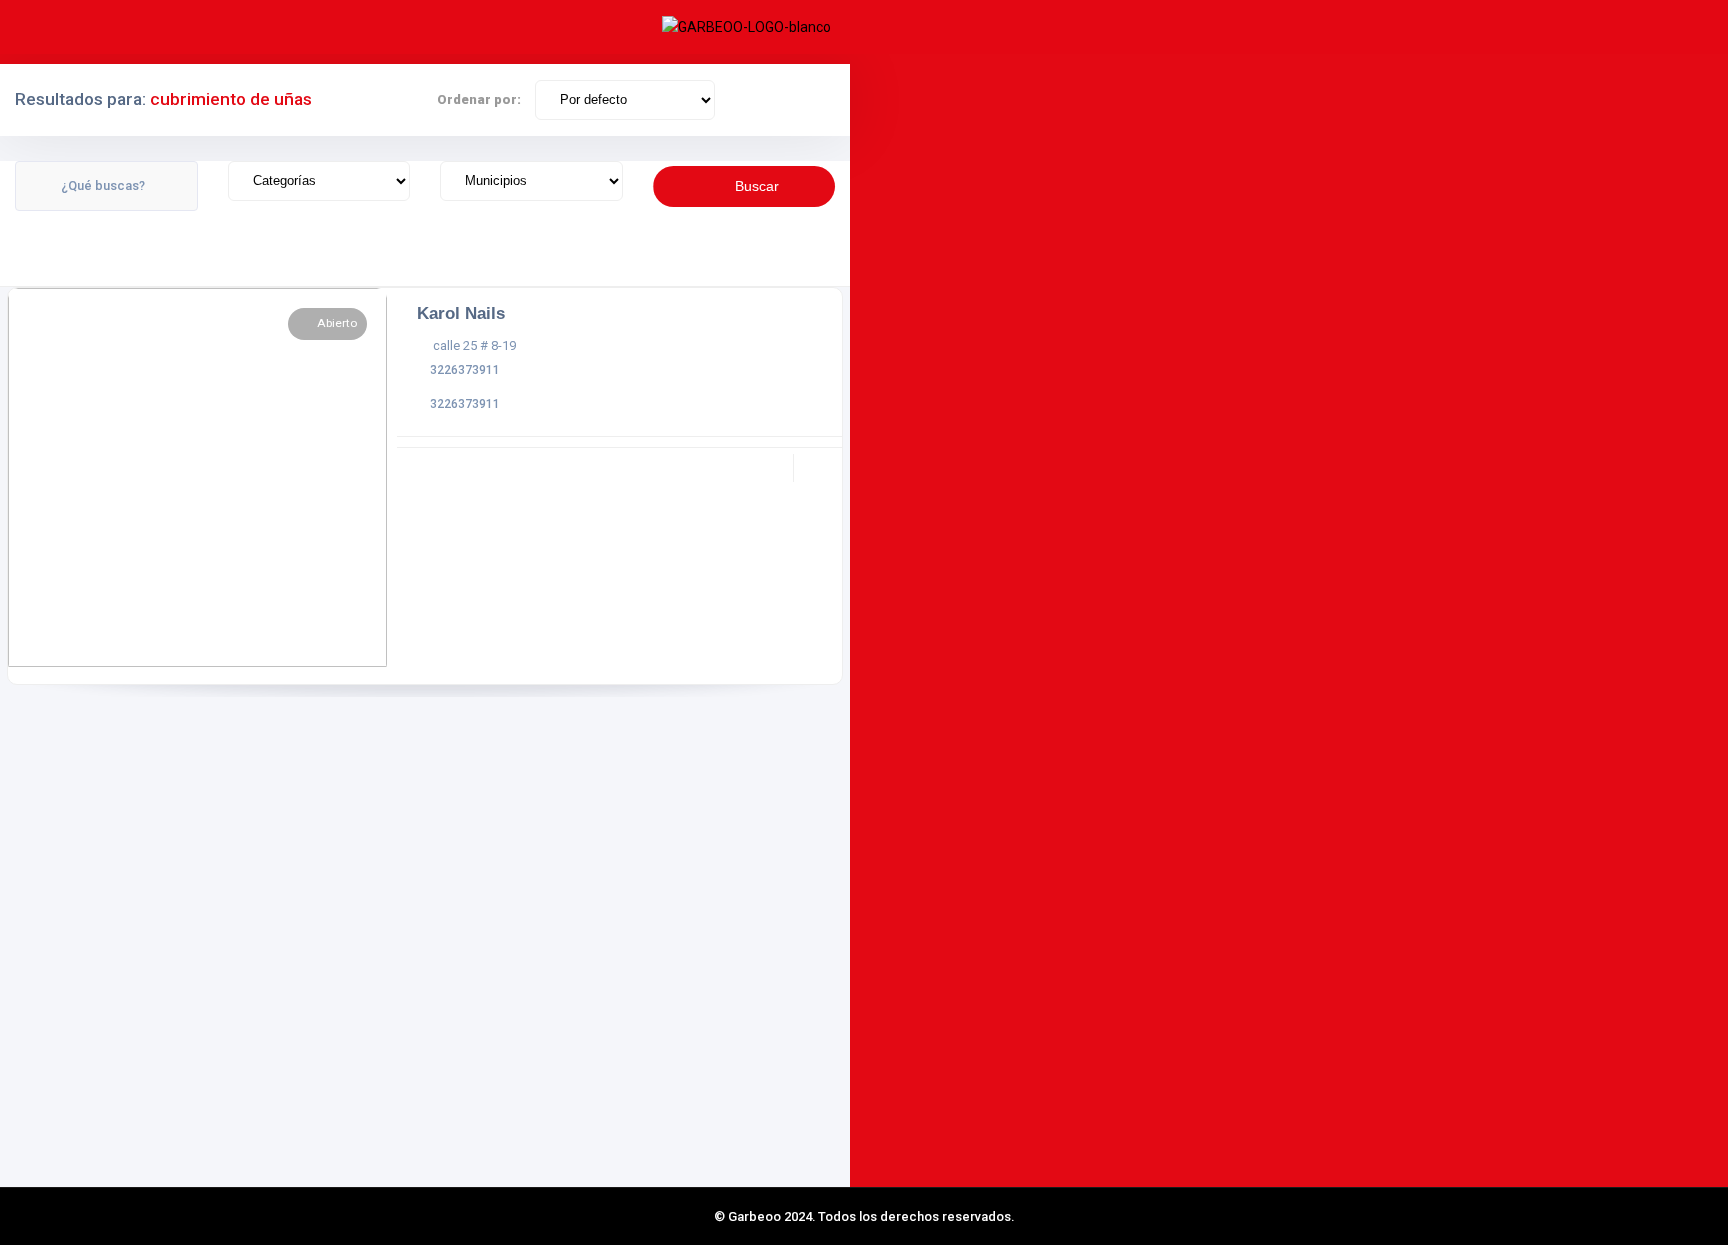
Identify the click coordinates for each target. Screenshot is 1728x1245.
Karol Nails (461, 313)
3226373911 (465, 370)
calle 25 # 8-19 (474, 345)
